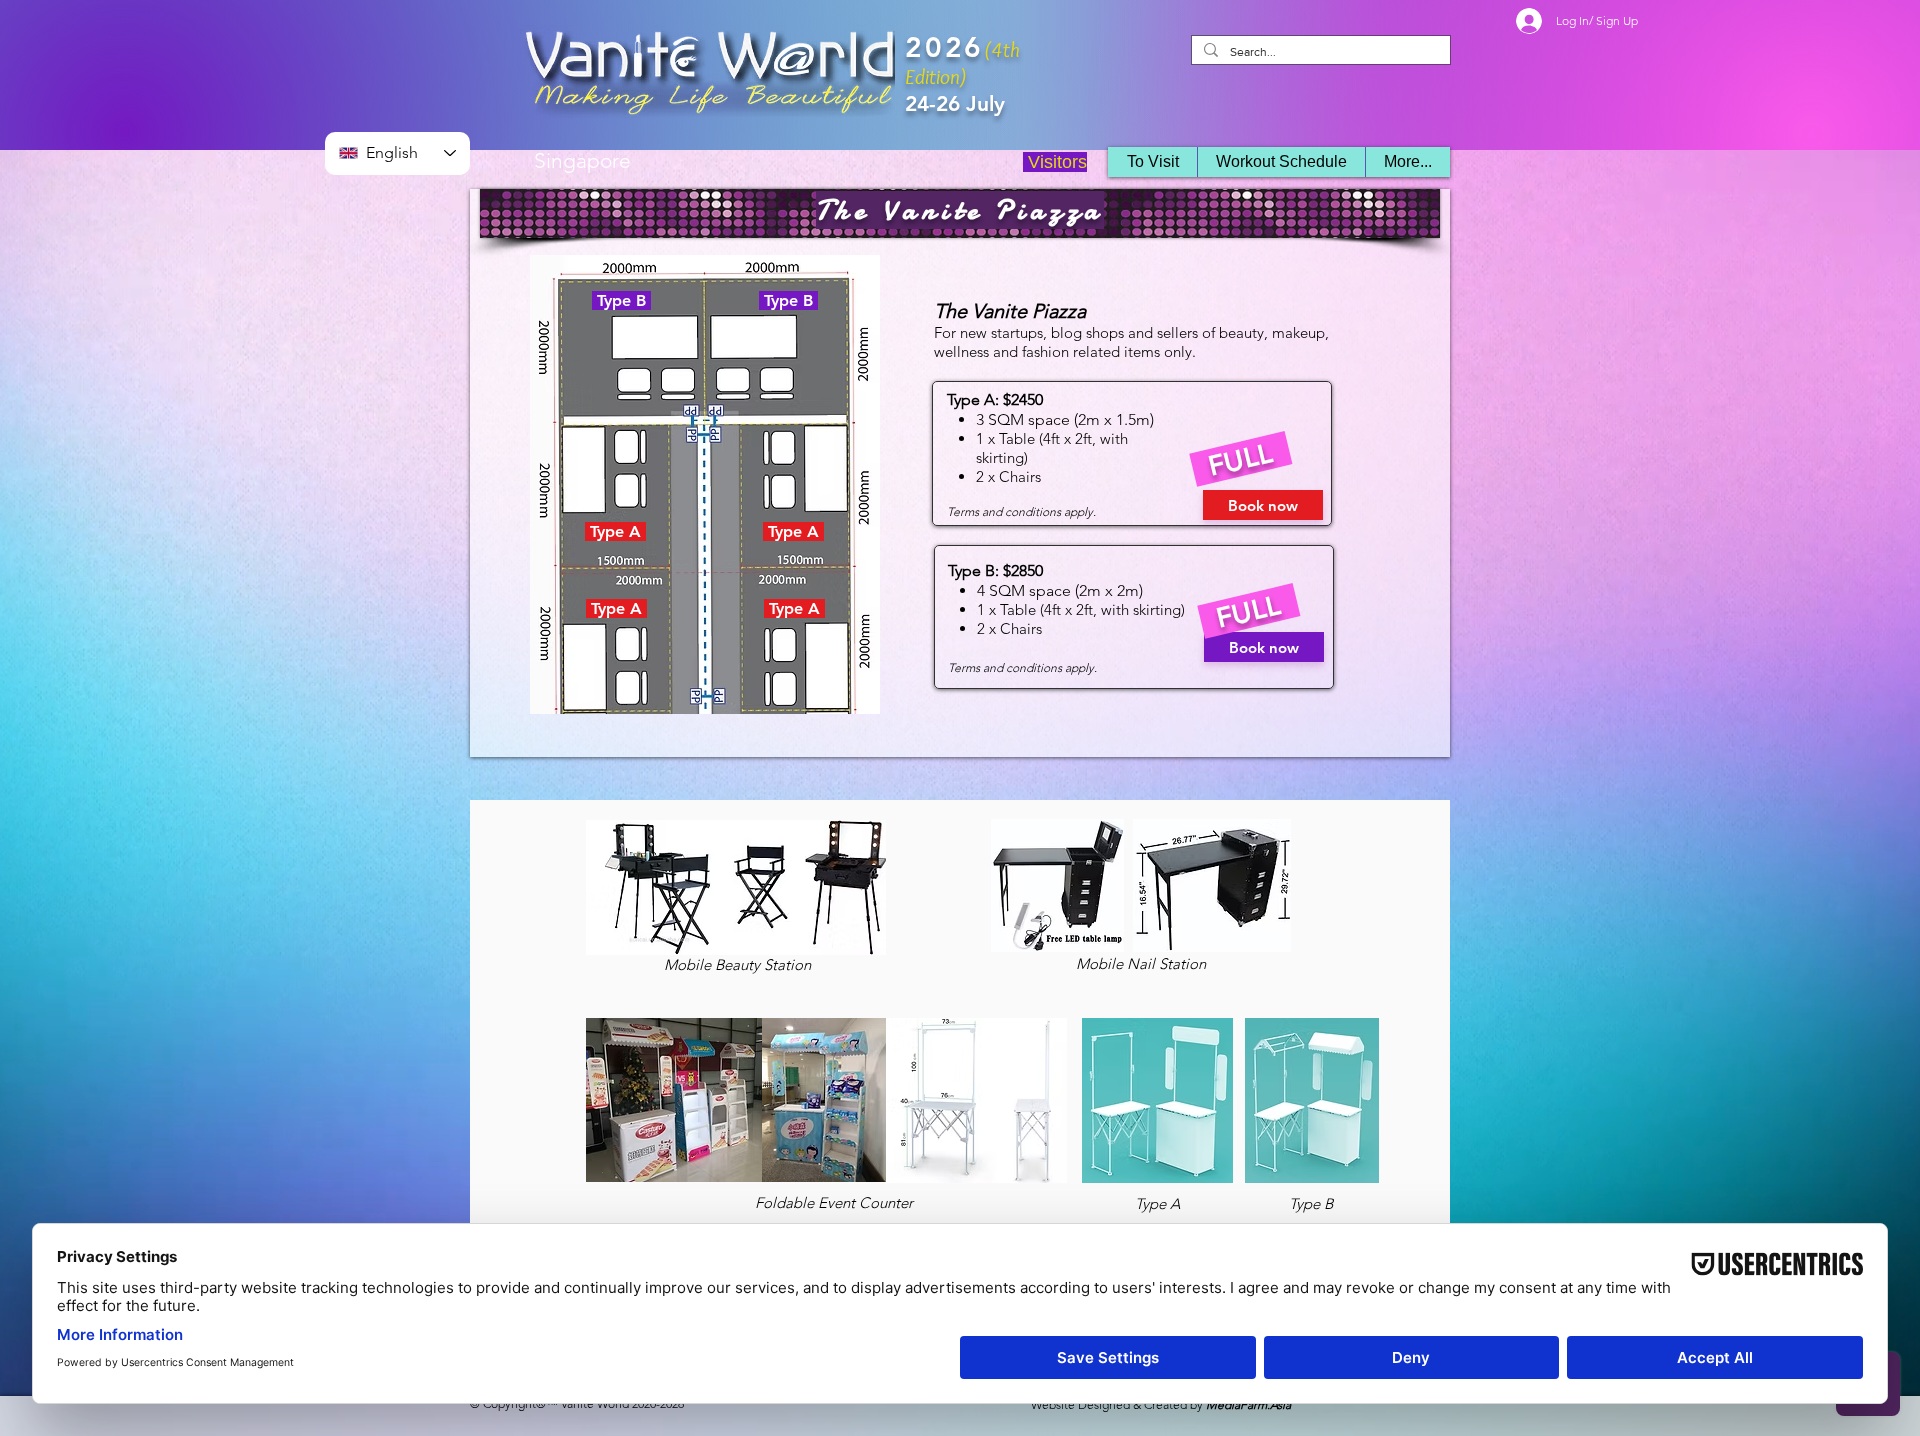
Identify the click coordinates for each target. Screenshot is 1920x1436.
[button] (1281, 162)
